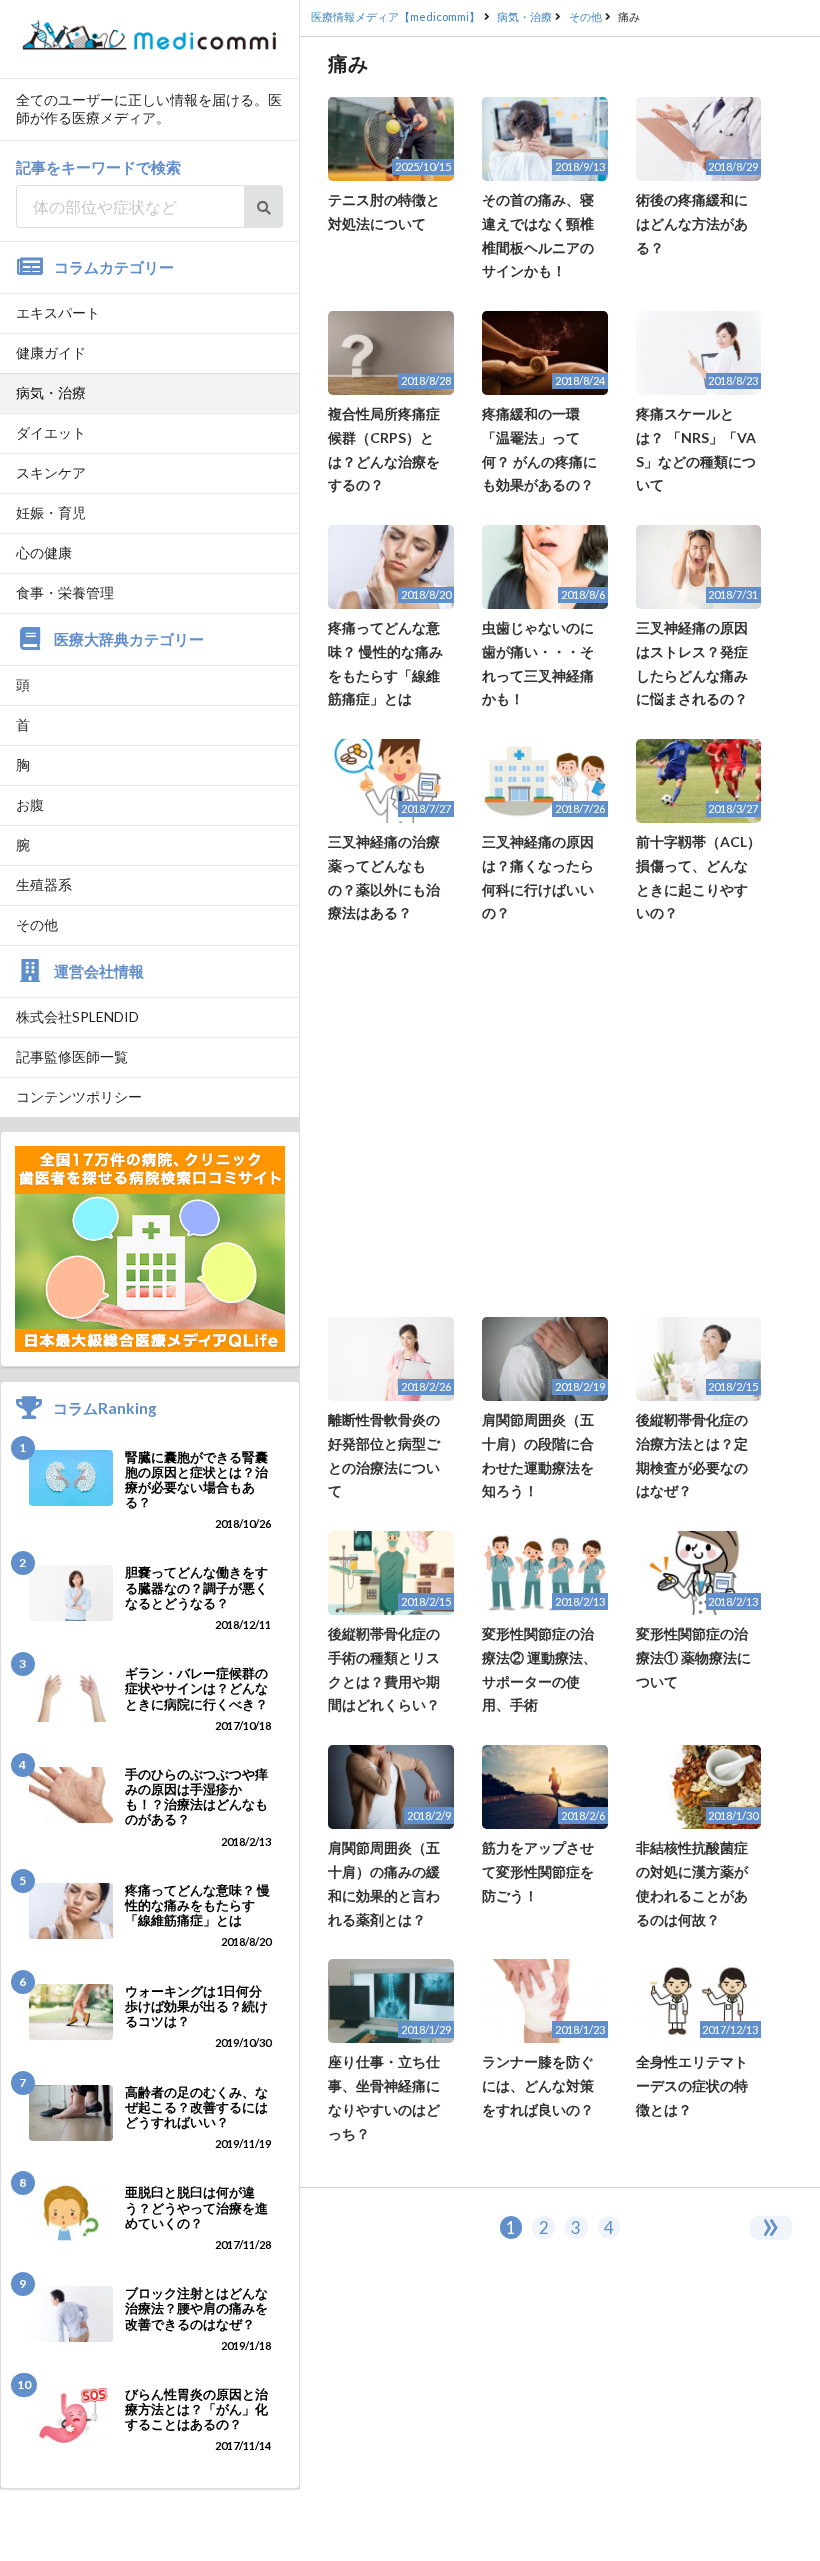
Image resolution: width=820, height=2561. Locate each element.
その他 (37, 924)
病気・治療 (51, 392)
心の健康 (44, 552)
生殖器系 (44, 884)
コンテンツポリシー (79, 1096)
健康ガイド (51, 352)
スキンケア (51, 472)
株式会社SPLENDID (77, 1016)
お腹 (30, 804)
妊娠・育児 (51, 512)
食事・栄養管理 (65, 592)
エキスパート (58, 312)
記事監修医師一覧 (72, 1056)
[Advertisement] (560, 1121)
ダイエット (51, 432)
